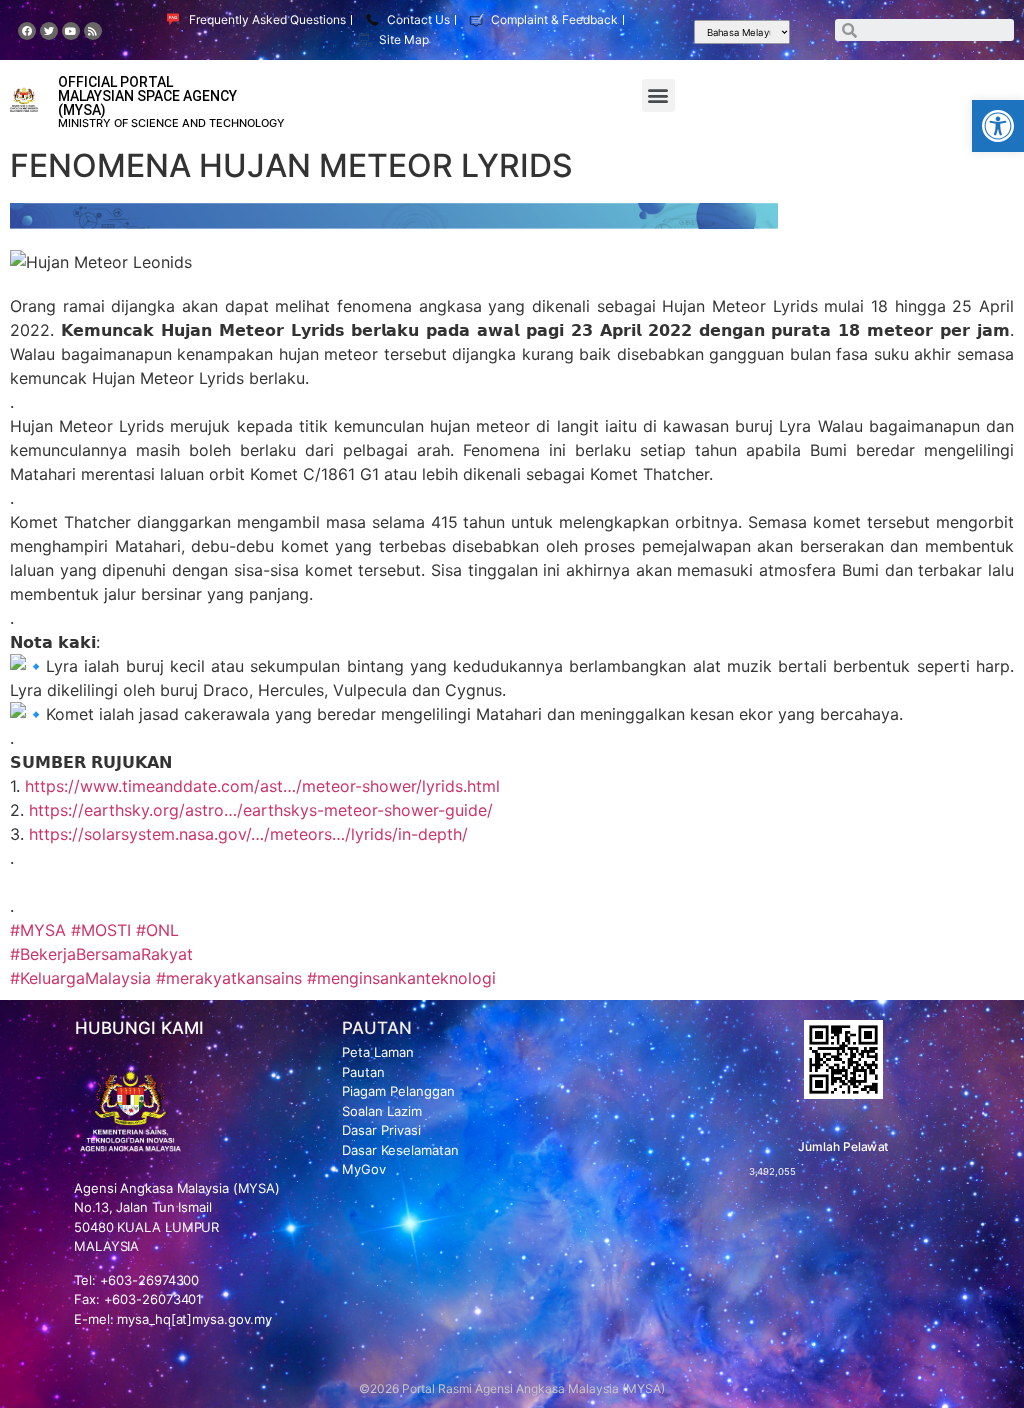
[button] (998, 126)
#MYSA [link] (38, 930)
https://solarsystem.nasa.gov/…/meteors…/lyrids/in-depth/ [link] (248, 834)
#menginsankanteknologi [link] (401, 978)
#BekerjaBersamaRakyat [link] (101, 954)
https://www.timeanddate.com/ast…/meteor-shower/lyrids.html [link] (262, 786)
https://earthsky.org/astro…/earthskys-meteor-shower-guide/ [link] (261, 810)
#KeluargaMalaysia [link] (80, 978)
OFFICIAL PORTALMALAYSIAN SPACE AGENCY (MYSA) (147, 96)
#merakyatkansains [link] (229, 978)
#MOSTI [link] (101, 930)
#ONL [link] (157, 930)
